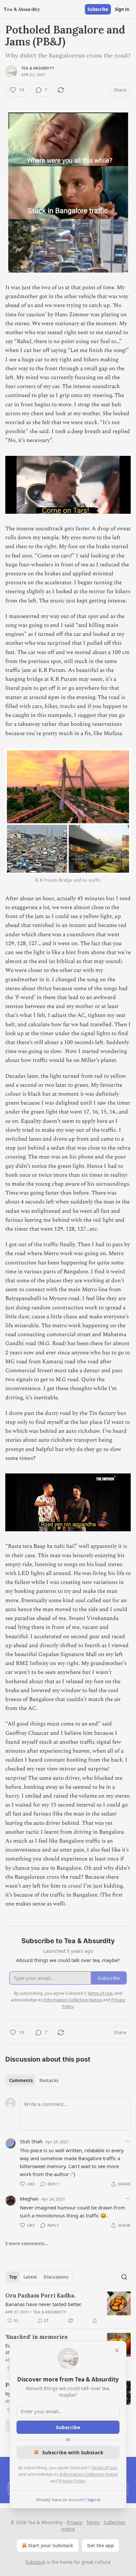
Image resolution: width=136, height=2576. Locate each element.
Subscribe (98, 9)
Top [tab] (13, 2277)
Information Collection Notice (89, 2474)
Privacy (74, 2522)
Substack (35, 2562)
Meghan (29, 2199)
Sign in (122, 9)
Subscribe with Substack (73, 2452)
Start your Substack (51, 2545)
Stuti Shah (31, 2141)
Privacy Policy (72, 2481)
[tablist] (34, 2080)
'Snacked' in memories (36, 2337)
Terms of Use (104, 2467)
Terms (93, 2522)
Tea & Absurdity (38, 68)
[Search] (124, 2277)
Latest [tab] (30, 2277)
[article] (68, 2308)
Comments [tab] (21, 2080)
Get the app (101, 2545)
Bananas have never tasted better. (44, 2304)
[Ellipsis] (127, 2141)
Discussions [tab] (56, 2277)
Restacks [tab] (49, 2080)
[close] (117, 2350)
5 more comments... (27, 2244)
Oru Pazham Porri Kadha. (40, 2295)
